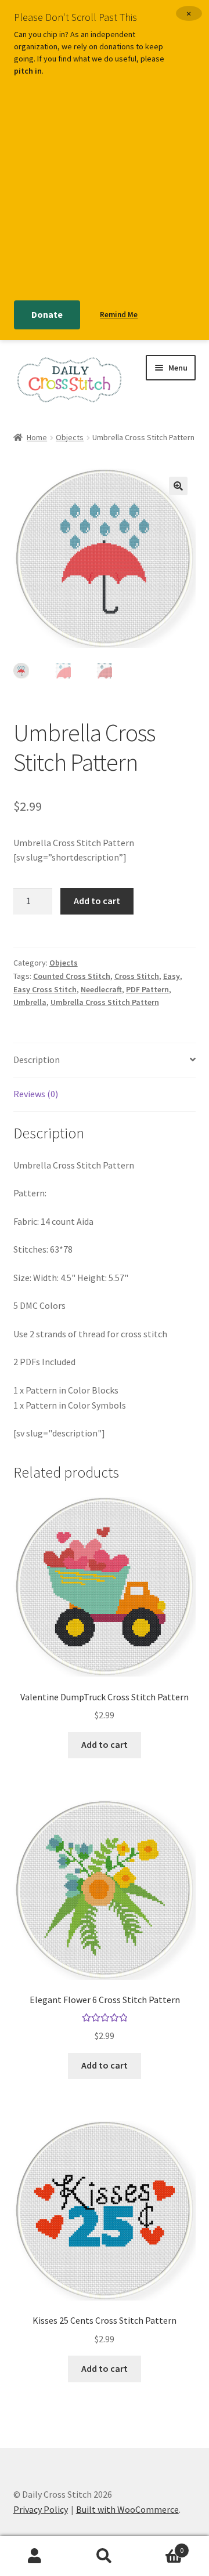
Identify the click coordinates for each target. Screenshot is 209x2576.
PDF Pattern (147, 989)
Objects (70, 437)
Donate (47, 314)
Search (105, 2556)
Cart (161, 2546)
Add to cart (97, 901)
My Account (35, 2556)
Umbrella (30, 1002)
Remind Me (119, 315)
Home (37, 437)
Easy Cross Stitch (45, 989)
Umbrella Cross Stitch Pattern (105, 1002)
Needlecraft (101, 989)
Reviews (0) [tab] (36, 1094)
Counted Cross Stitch (72, 976)
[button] (178, 486)
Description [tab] (37, 1060)
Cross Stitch (137, 976)
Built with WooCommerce (127, 2509)
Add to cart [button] (105, 1744)
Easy (172, 976)
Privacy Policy (41, 2509)
